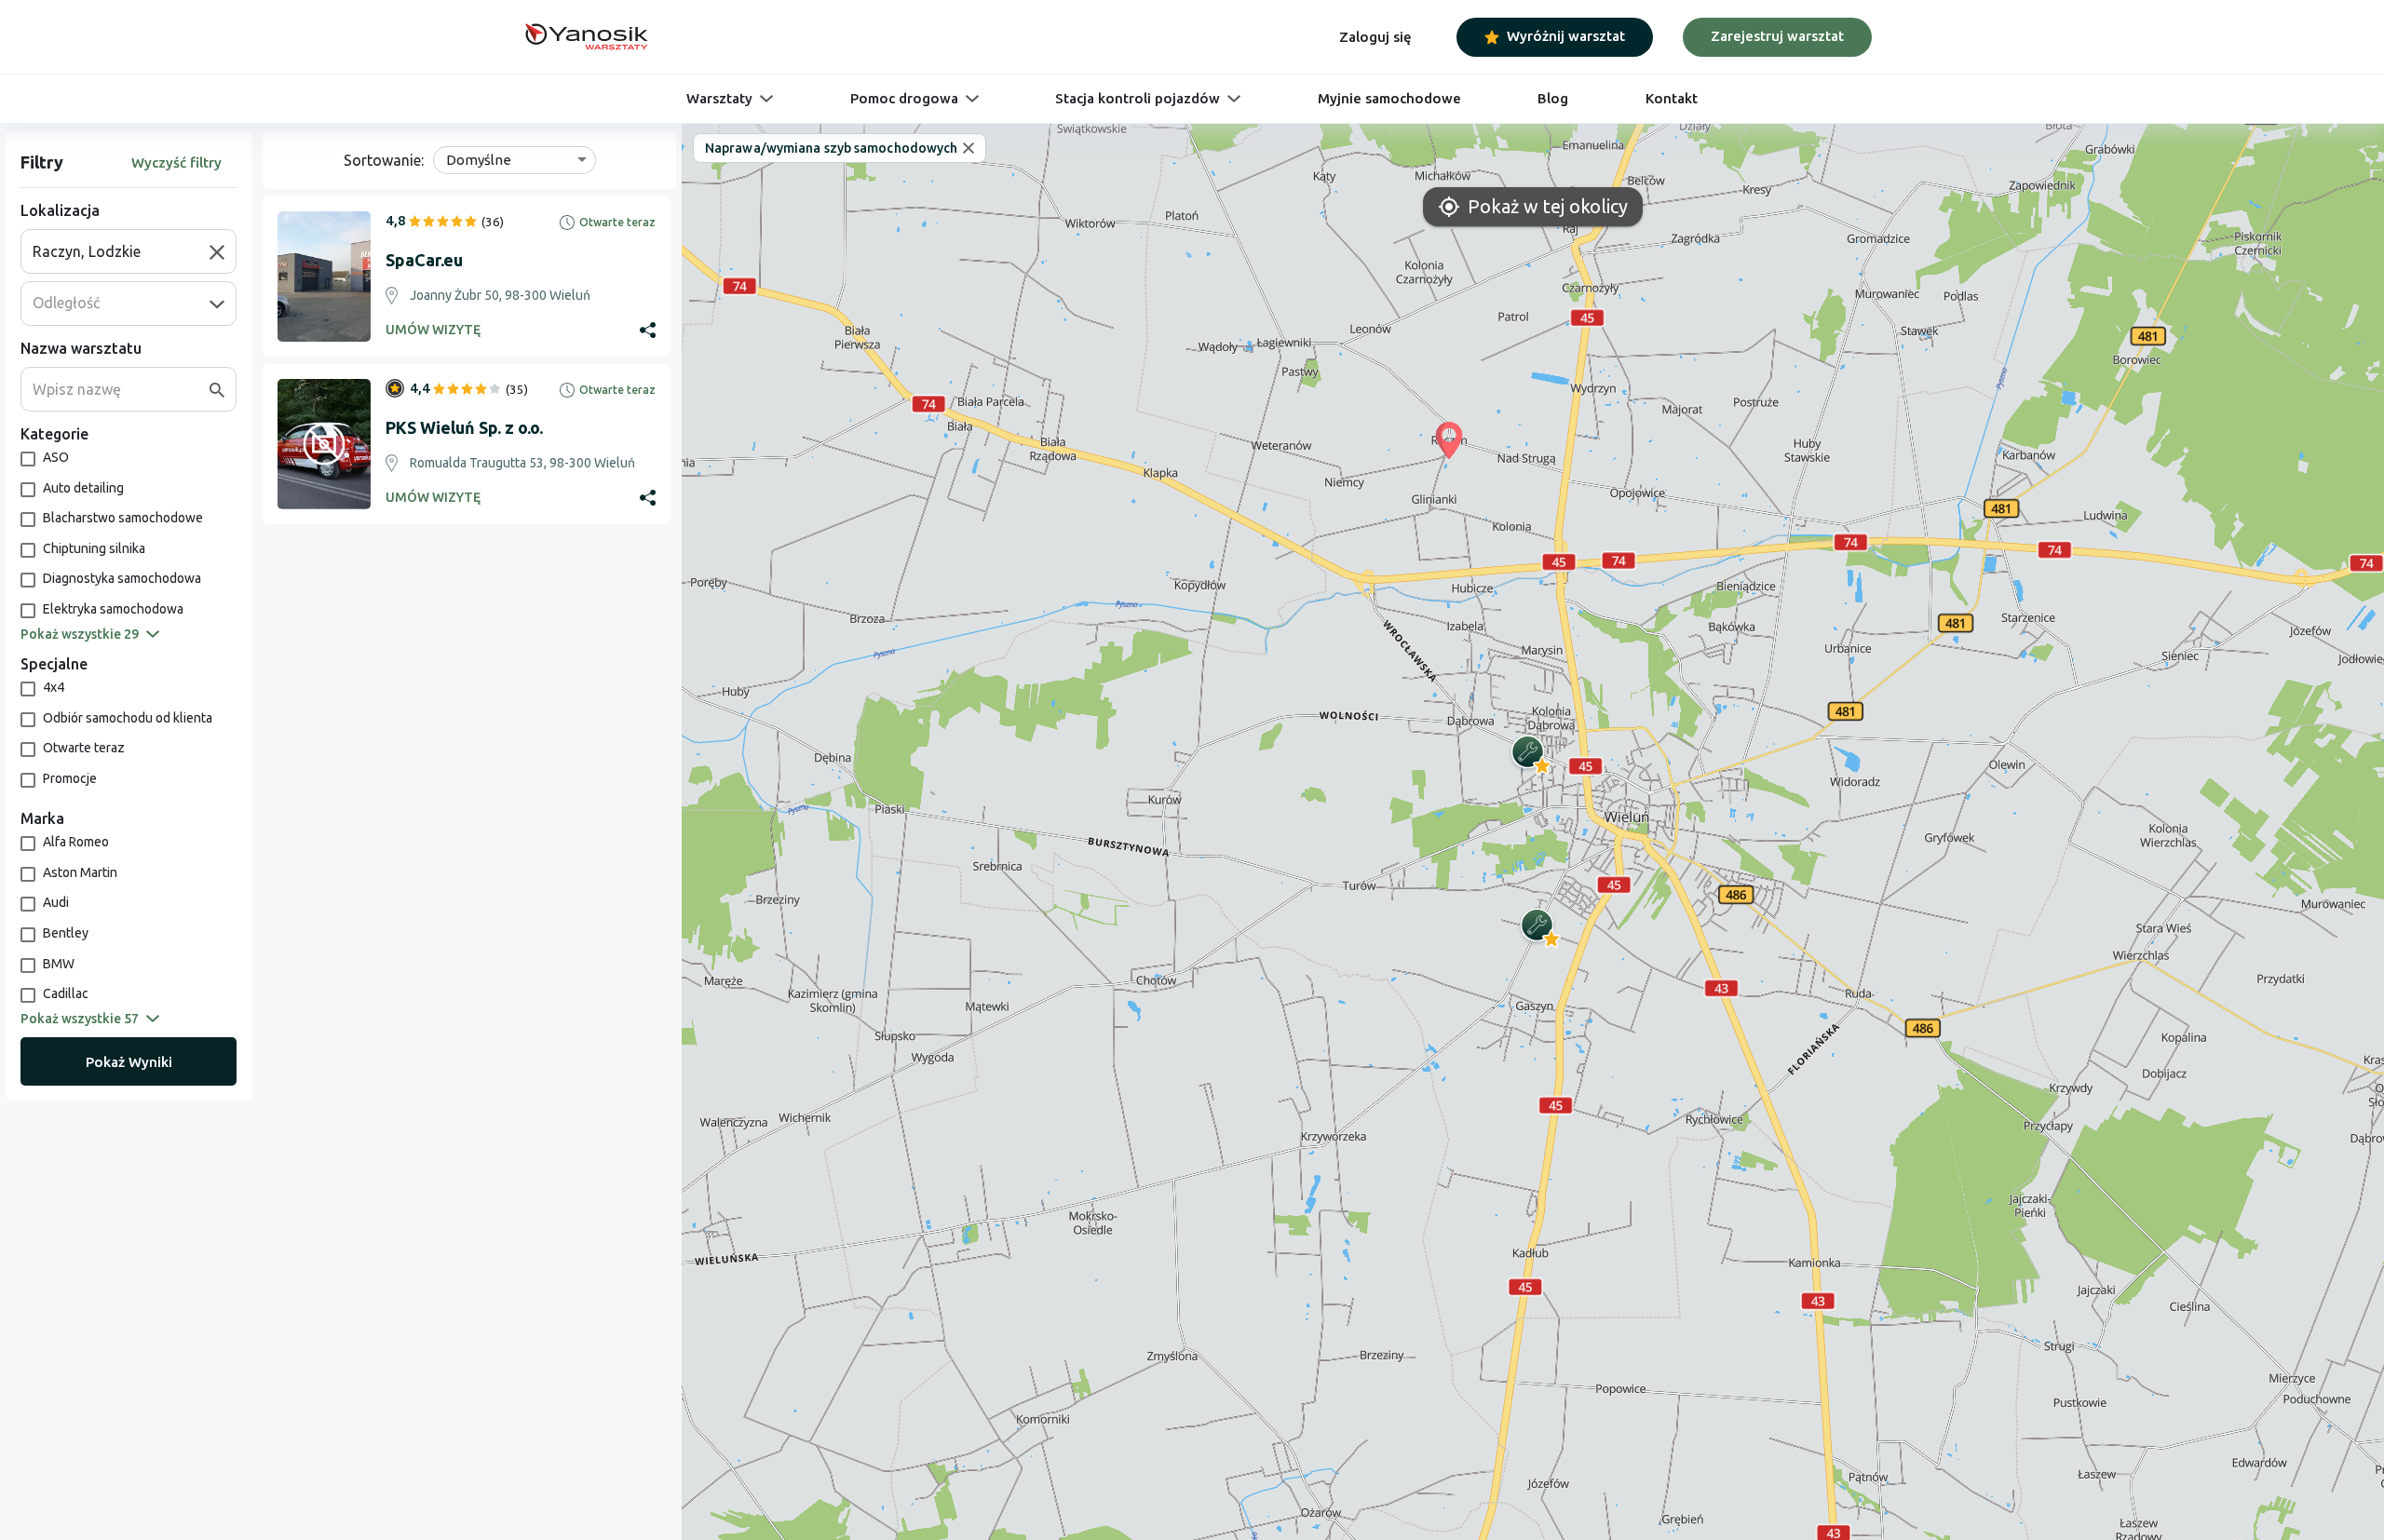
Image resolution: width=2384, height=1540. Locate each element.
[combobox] (121, 251)
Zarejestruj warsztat (1777, 36)
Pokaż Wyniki (129, 1062)
